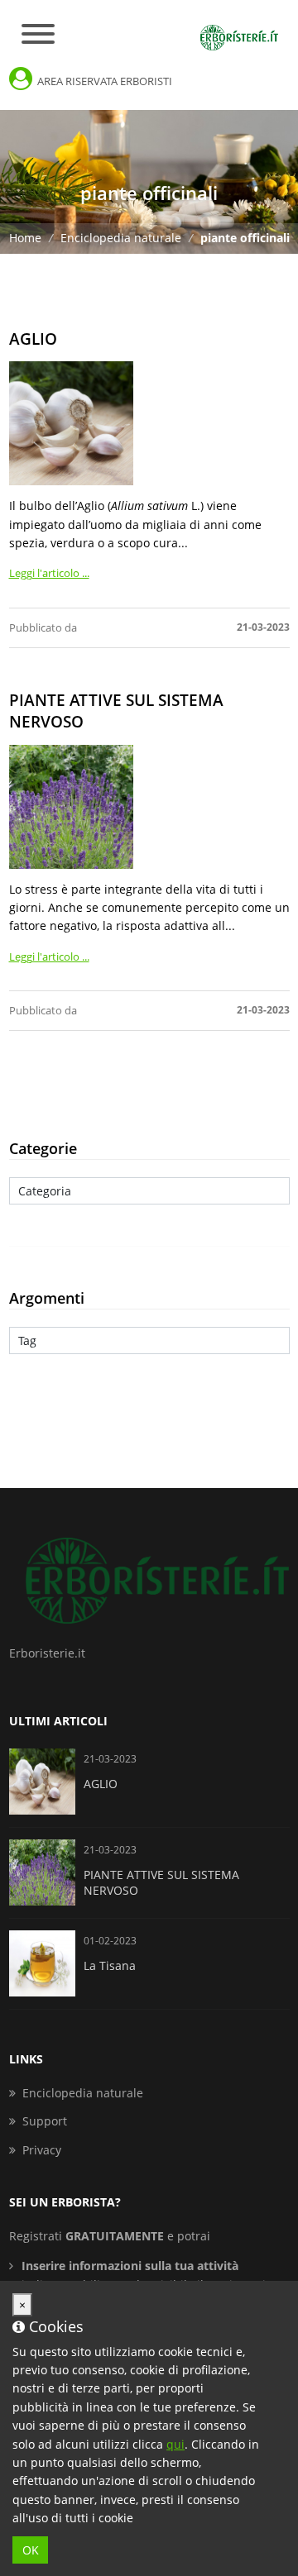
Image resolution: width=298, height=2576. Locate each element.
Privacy (42, 2150)
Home (27, 238)
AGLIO (33, 339)
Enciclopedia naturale (123, 238)
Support (45, 2121)
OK (31, 2550)
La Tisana (110, 1965)
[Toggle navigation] (38, 35)
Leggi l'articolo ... (49, 573)
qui (175, 2444)
